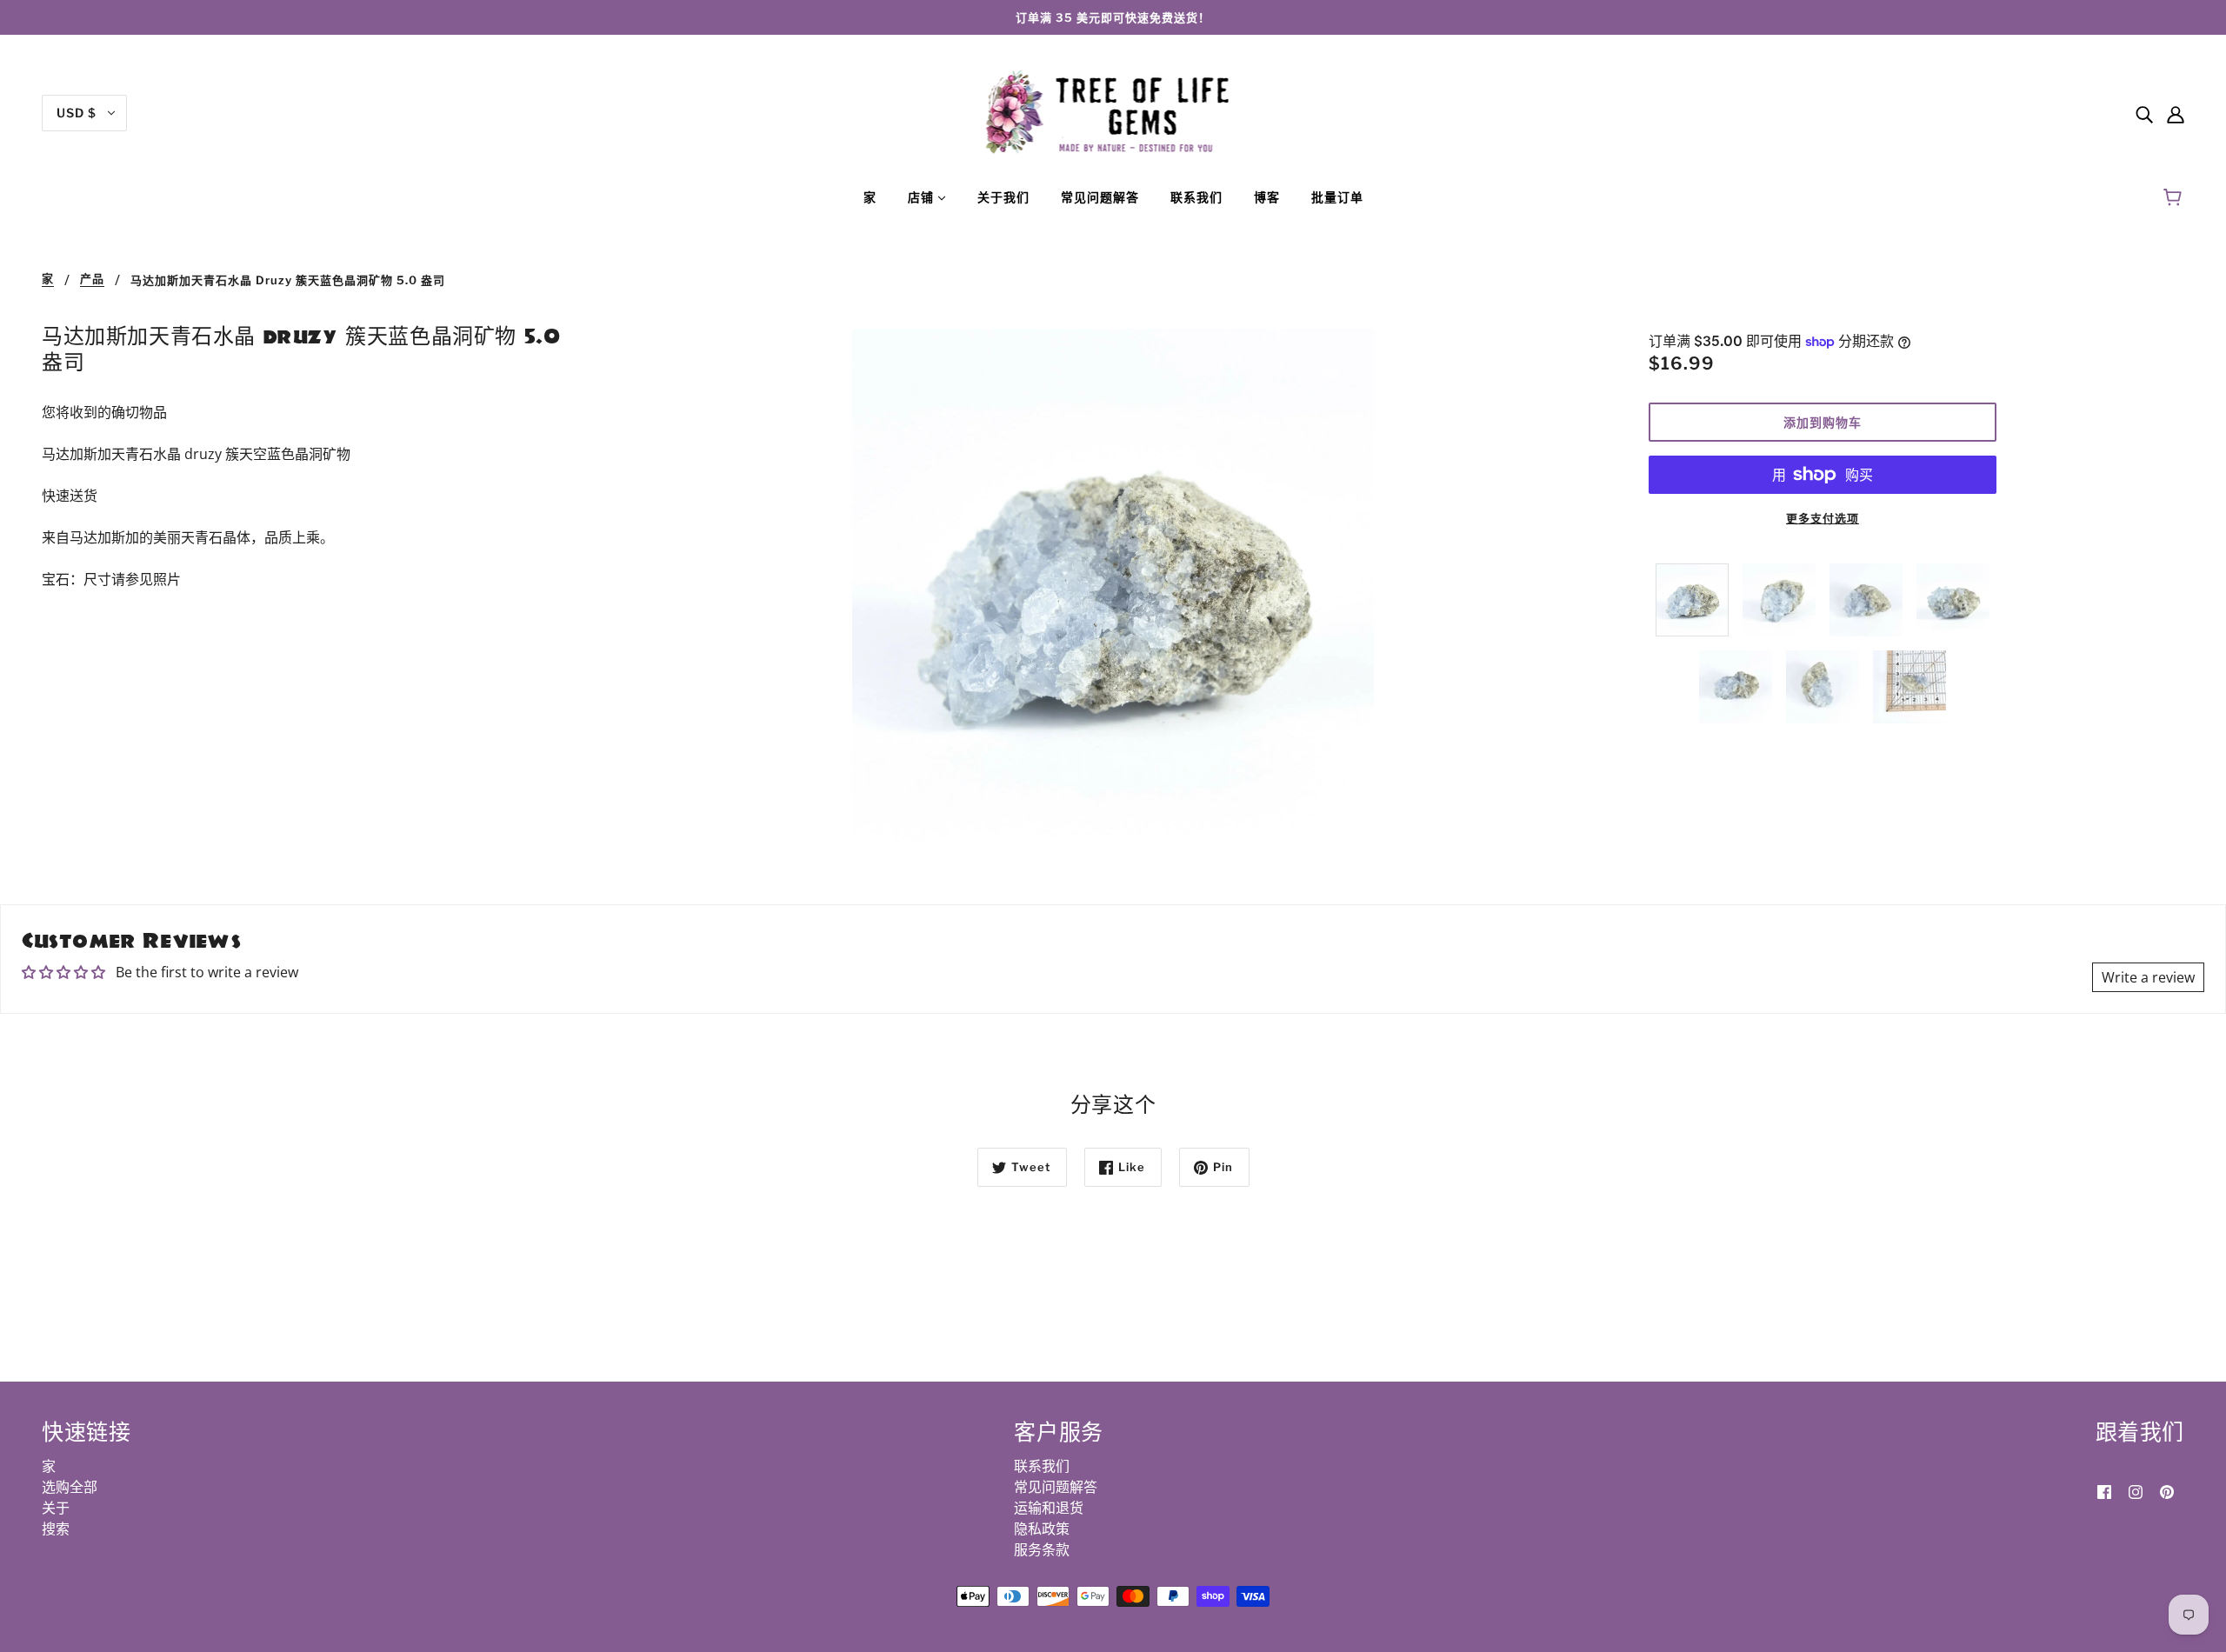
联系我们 (1042, 1466)
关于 (56, 1508)
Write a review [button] (2148, 977)
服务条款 (1042, 1549)
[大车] (2175, 197)
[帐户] (2176, 113)
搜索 (56, 1529)
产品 (92, 279)
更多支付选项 (1823, 518)
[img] (2144, 113)
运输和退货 (1049, 1508)
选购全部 (70, 1487)
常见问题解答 (1056, 1487)
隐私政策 (1042, 1529)
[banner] (1113, 111)
